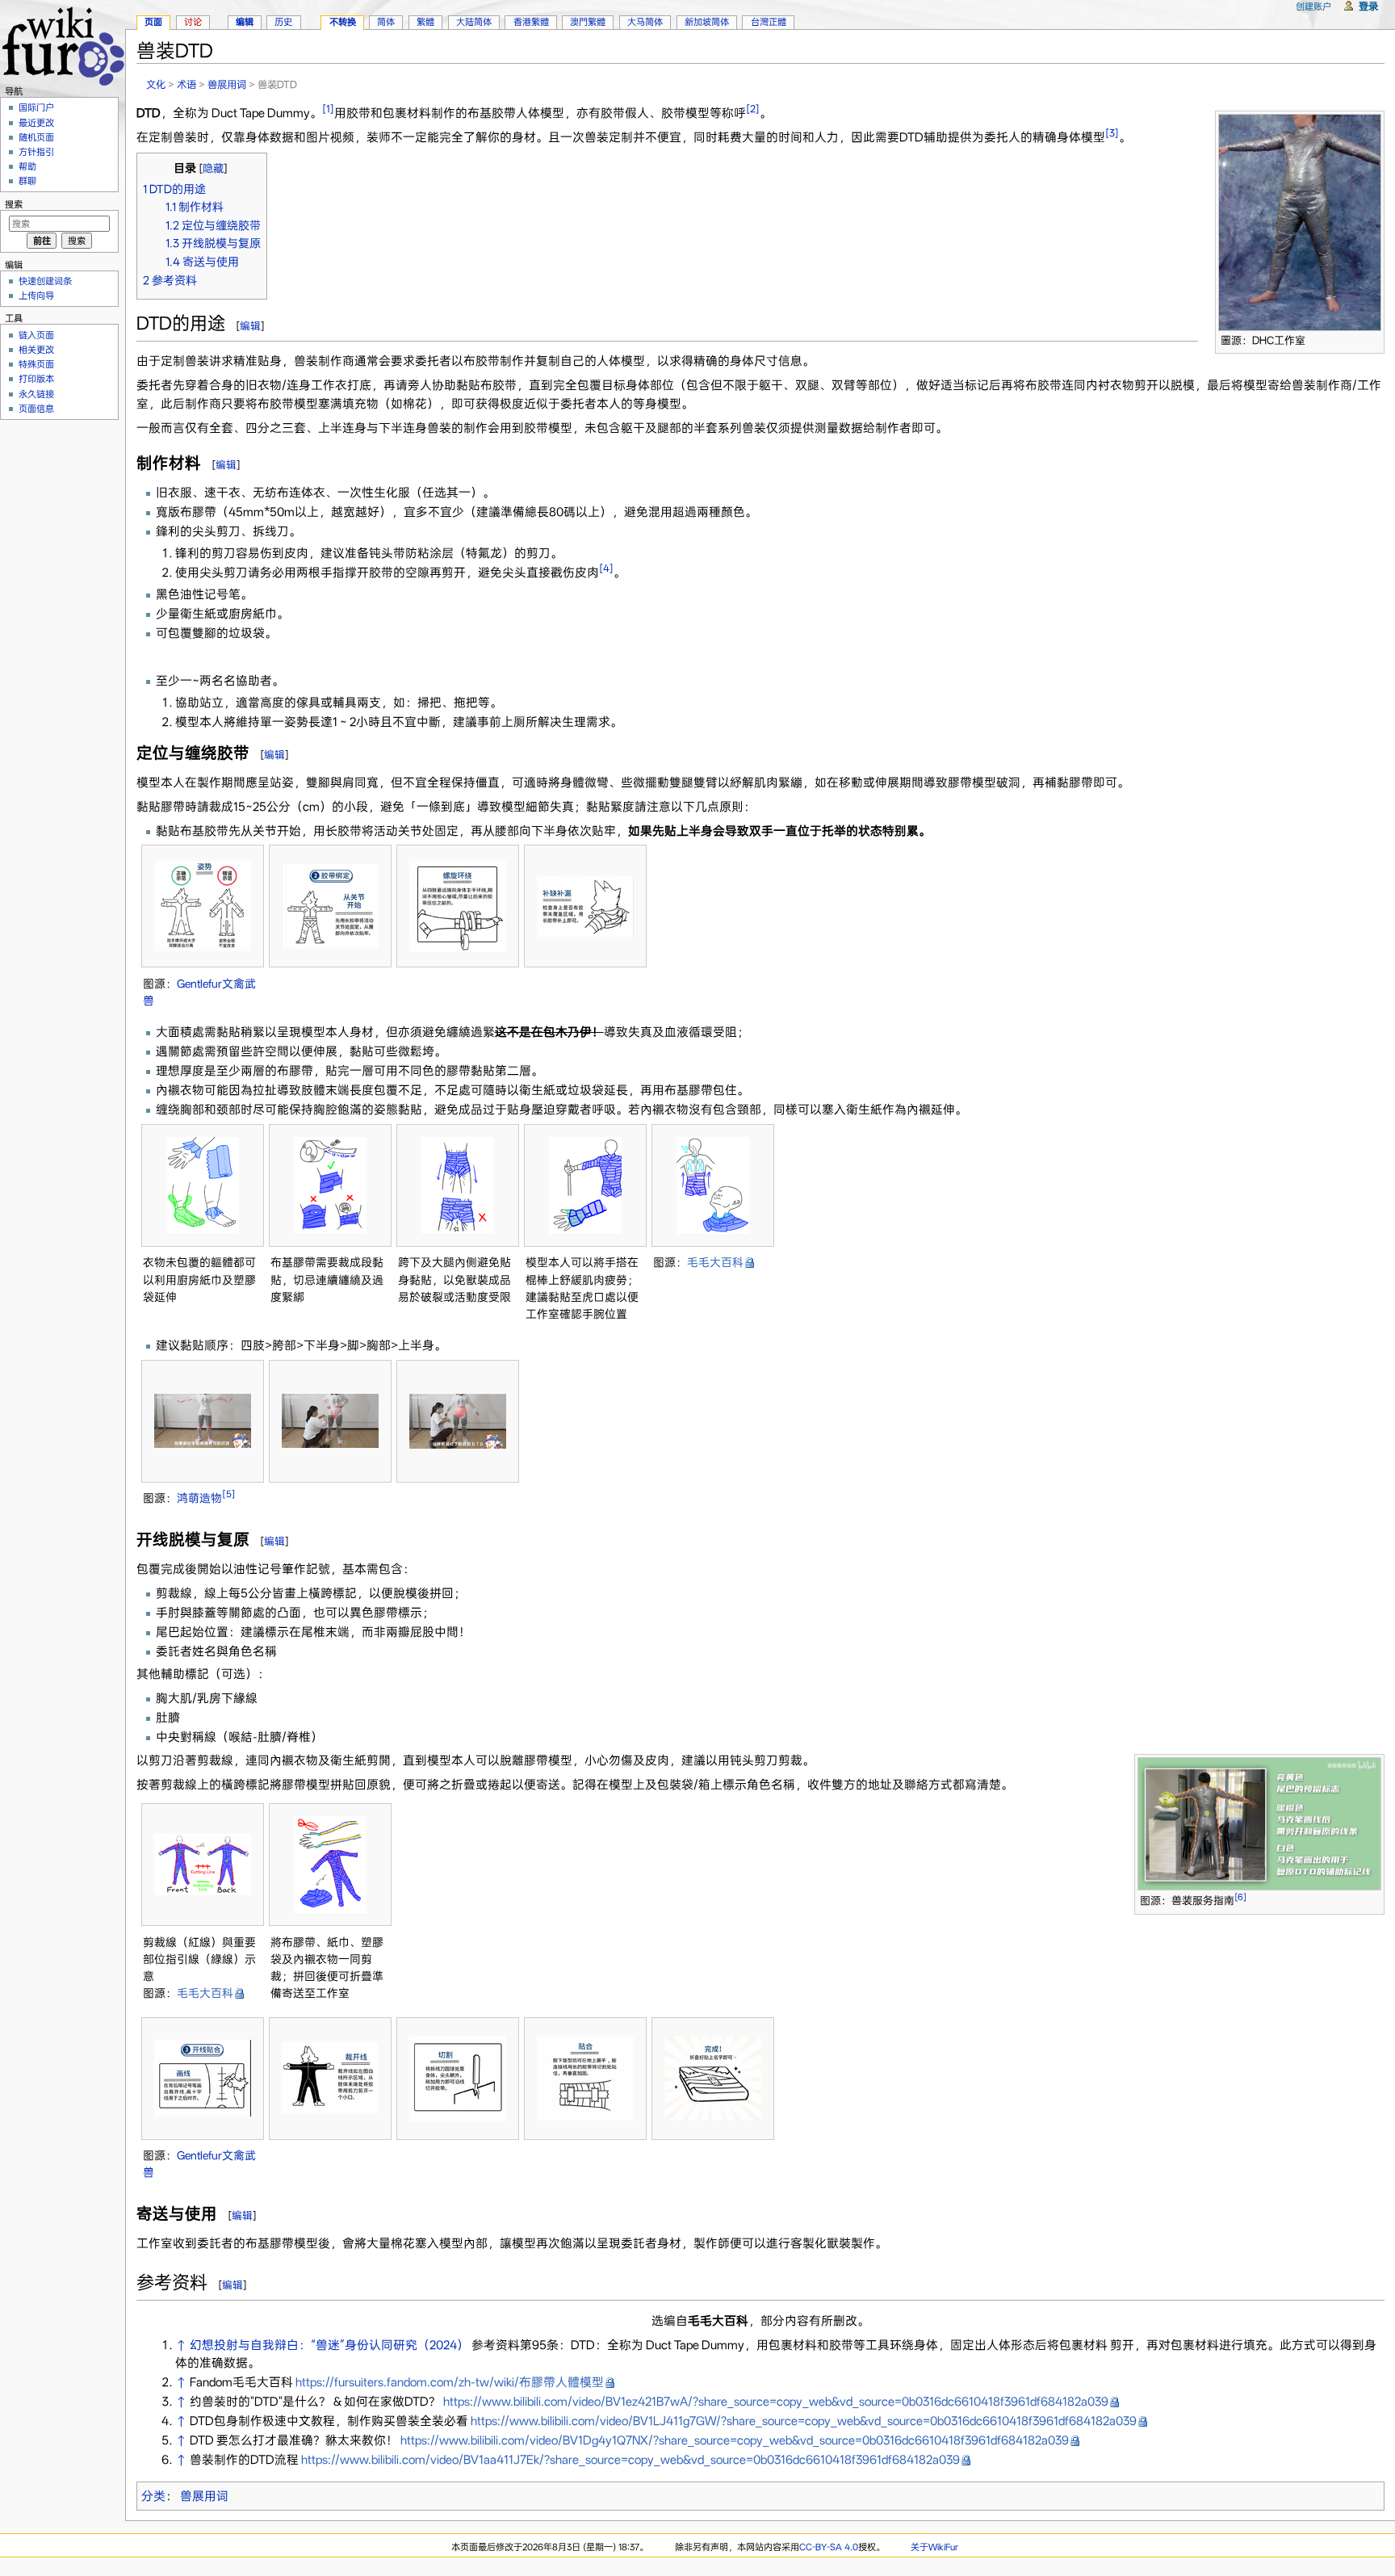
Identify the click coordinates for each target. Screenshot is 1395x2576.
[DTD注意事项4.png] (585, 906)
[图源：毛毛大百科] (713, 1185)
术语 (186, 84)
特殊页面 (36, 364)
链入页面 (36, 335)
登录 (1368, 6)
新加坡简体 (707, 22)
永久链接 (36, 394)
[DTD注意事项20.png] (713, 2079)
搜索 (14, 204)
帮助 (27, 166)
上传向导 (36, 296)
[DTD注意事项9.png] (330, 1421)
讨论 (193, 22)
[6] (1240, 1897)
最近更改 (36, 123)
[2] (753, 109)
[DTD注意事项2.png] (330, 906)
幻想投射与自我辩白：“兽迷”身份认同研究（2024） (329, 2345)
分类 (153, 2496)
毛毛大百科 (715, 1262)
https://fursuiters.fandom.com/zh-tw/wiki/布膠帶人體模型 (450, 2382)
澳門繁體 (588, 22)
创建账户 (1313, 6)
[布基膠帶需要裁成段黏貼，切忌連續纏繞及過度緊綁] (330, 1185)
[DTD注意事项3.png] (458, 906)
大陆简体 (474, 22)
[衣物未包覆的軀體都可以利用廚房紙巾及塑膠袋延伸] (203, 1185)
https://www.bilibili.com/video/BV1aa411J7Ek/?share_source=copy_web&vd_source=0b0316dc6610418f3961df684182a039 (630, 2460)
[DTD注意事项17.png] (330, 2078)
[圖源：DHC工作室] (1300, 221)
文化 (156, 84)
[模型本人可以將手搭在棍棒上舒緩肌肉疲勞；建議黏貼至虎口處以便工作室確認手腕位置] (585, 1185)
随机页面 (36, 137)
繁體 (425, 22)
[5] (229, 1495)
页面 (153, 22)
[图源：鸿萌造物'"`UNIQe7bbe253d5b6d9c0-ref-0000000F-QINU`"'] (203, 1421)
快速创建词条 (45, 281)
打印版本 (36, 379)
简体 (386, 22)
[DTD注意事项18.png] (458, 2079)
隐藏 (213, 168)
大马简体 (645, 22)
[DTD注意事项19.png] (585, 2079)
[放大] (1373, 338)
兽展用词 (227, 84)
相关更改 (36, 350)
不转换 (343, 22)
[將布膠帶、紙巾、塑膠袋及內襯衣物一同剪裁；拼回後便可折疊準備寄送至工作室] (330, 1865)
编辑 (250, 326)
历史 (283, 22)
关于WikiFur (934, 2547)
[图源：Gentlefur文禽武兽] (203, 906)
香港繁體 (531, 22)
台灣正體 (769, 22)
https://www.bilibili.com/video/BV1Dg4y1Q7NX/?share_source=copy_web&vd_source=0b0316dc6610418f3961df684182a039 (735, 2440)
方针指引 (36, 152)
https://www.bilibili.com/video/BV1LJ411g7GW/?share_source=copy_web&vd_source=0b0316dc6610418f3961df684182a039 (804, 2421)
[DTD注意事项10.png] (458, 1421)
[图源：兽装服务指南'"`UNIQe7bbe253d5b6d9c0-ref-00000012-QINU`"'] (1259, 1823)
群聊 (27, 181)
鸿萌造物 (199, 1498)
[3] (1112, 133)
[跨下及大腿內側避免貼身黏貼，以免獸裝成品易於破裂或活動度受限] (458, 1185)
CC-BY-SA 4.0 (829, 2547)
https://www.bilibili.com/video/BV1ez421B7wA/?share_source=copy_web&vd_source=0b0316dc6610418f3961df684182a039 (776, 2402)
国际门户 (36, 107)
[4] (606, 568)
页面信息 (36, 409)
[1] (328, 109)
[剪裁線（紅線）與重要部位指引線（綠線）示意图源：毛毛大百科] (203, 1865)
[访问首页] (63, 44)
